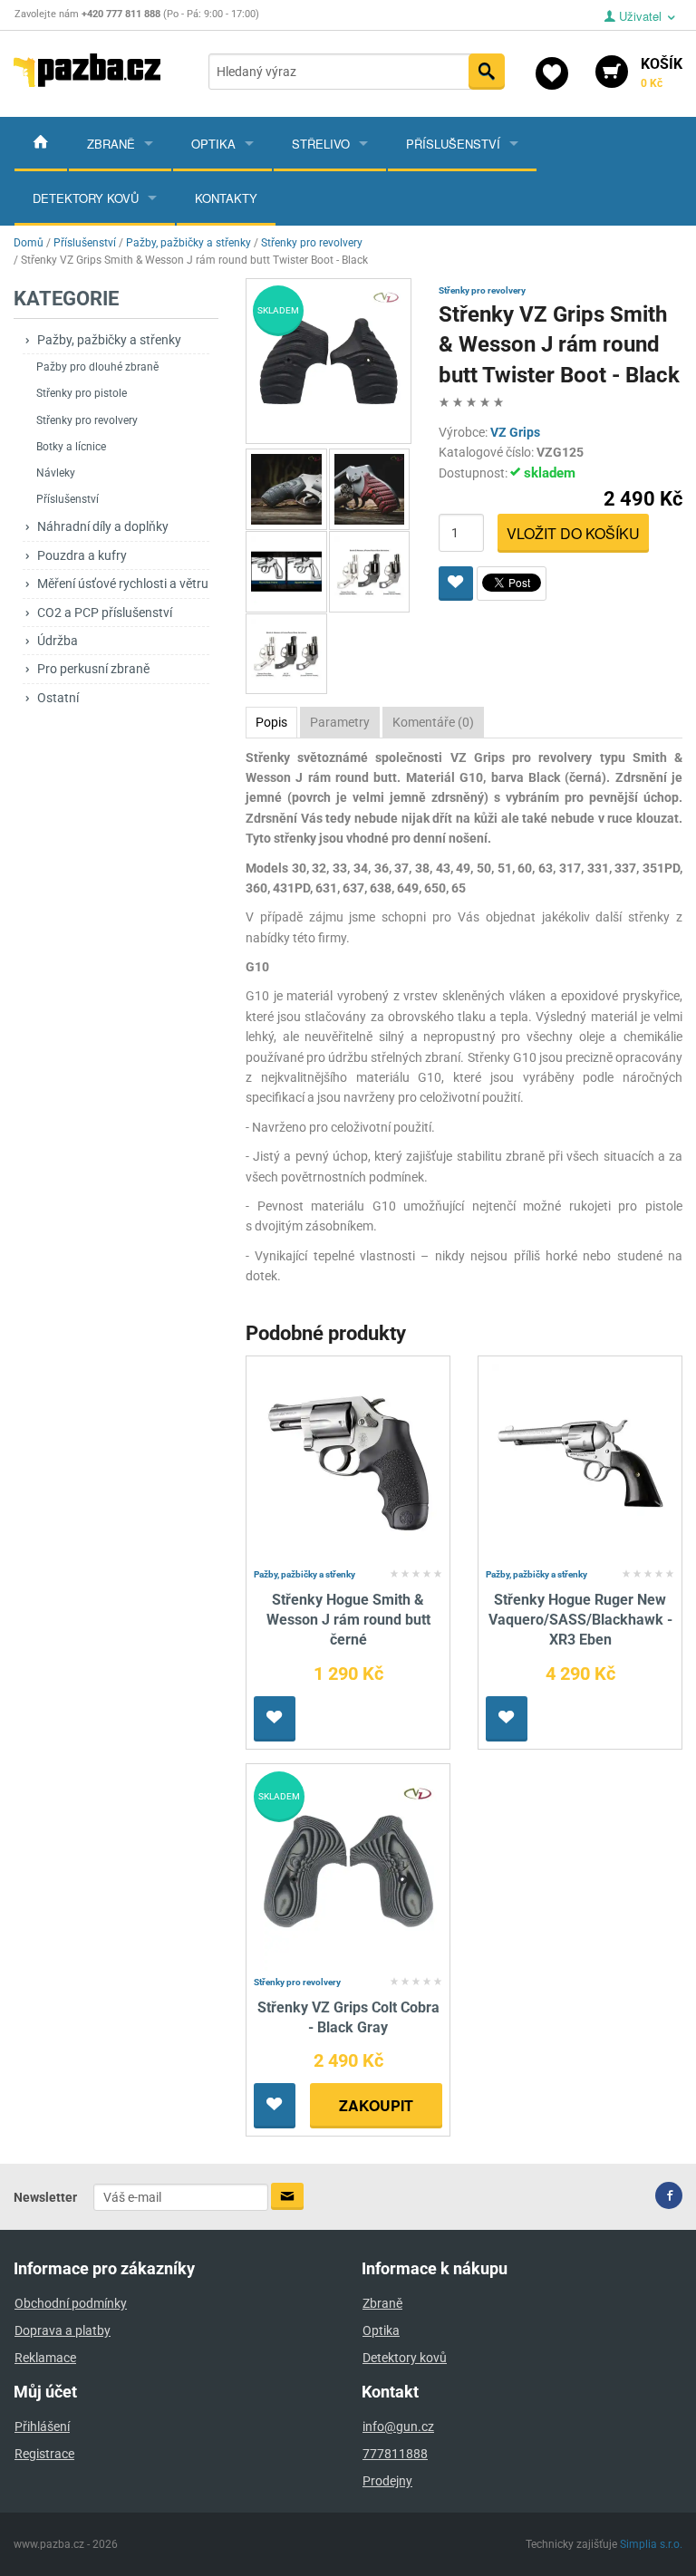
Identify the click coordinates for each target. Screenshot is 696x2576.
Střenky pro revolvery (87, 420)
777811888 (395, 2454)
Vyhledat (487, 72)
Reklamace (45, 2358)
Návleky (56, 473)
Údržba (58, 641)
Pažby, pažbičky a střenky (109, 340)
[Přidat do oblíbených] (456, 584)
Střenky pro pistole (82, 393)
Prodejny (387, 2481)
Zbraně (111, 144)
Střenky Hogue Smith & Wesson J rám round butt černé (348, 1620)
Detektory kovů (86, 198)
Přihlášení (42, 2426)
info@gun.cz (398, 2426)
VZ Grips (515, 432)
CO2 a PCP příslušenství (105, 613)
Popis (271, 722)
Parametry (340, 722)
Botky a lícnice (71, 447)
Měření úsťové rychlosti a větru (123, 584)
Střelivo (321, 144)
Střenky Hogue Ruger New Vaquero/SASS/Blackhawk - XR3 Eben (580, 1620)
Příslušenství (453, 144)
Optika (213, 144)
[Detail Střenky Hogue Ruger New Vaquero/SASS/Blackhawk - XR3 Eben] (580, 1462)
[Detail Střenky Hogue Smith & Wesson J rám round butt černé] (348, 1462)
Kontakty (226, 198)
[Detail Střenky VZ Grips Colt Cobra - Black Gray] (348, 1870)
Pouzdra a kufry (82, 555)
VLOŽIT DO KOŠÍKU (573, 533)
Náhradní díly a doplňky (103, 526)
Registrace (44, 2454)
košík (662, 72)
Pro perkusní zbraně (93, 669)
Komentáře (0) (433, 722)
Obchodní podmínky (71, 2303)
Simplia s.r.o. (651, 2544)
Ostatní (58, 698)
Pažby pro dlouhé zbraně (97, 367)
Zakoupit (376, 2105)
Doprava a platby (63, 2330)
